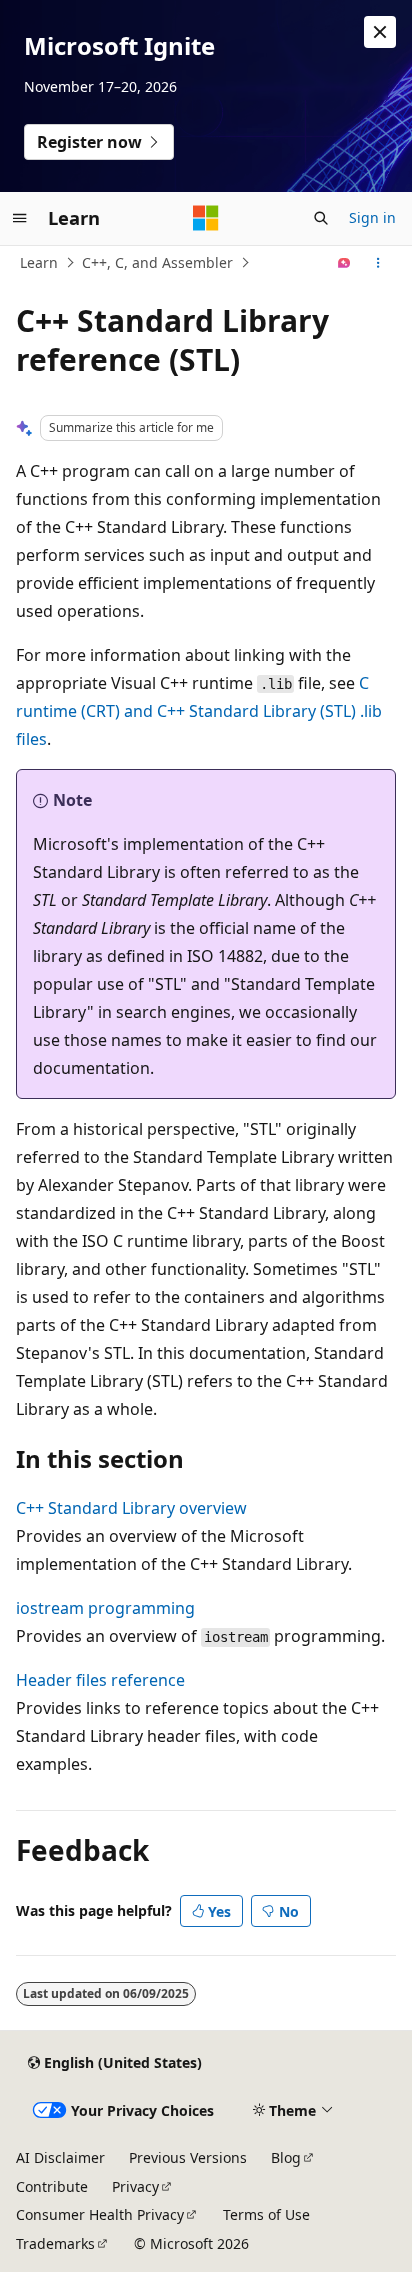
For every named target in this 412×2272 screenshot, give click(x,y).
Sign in (372, 217)
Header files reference (100, 1680)
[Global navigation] (20, 218)
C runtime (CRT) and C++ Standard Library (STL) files (199, 711)
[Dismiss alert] (380, 32)
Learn (39, 262)
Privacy (135, 2186)
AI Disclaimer (60, 2157)
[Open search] (321, 218)
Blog (286, 2157)
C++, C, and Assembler (157, 262)
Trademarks (55, 2243)
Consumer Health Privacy (100, 2214)
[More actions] (378, 263)
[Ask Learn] (344, 263)
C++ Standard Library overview (131, 1508)
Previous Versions (188, 2157)
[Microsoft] (206, 218)
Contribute (52, 2186)
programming (105, 1608)
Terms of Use (266, 2214)
